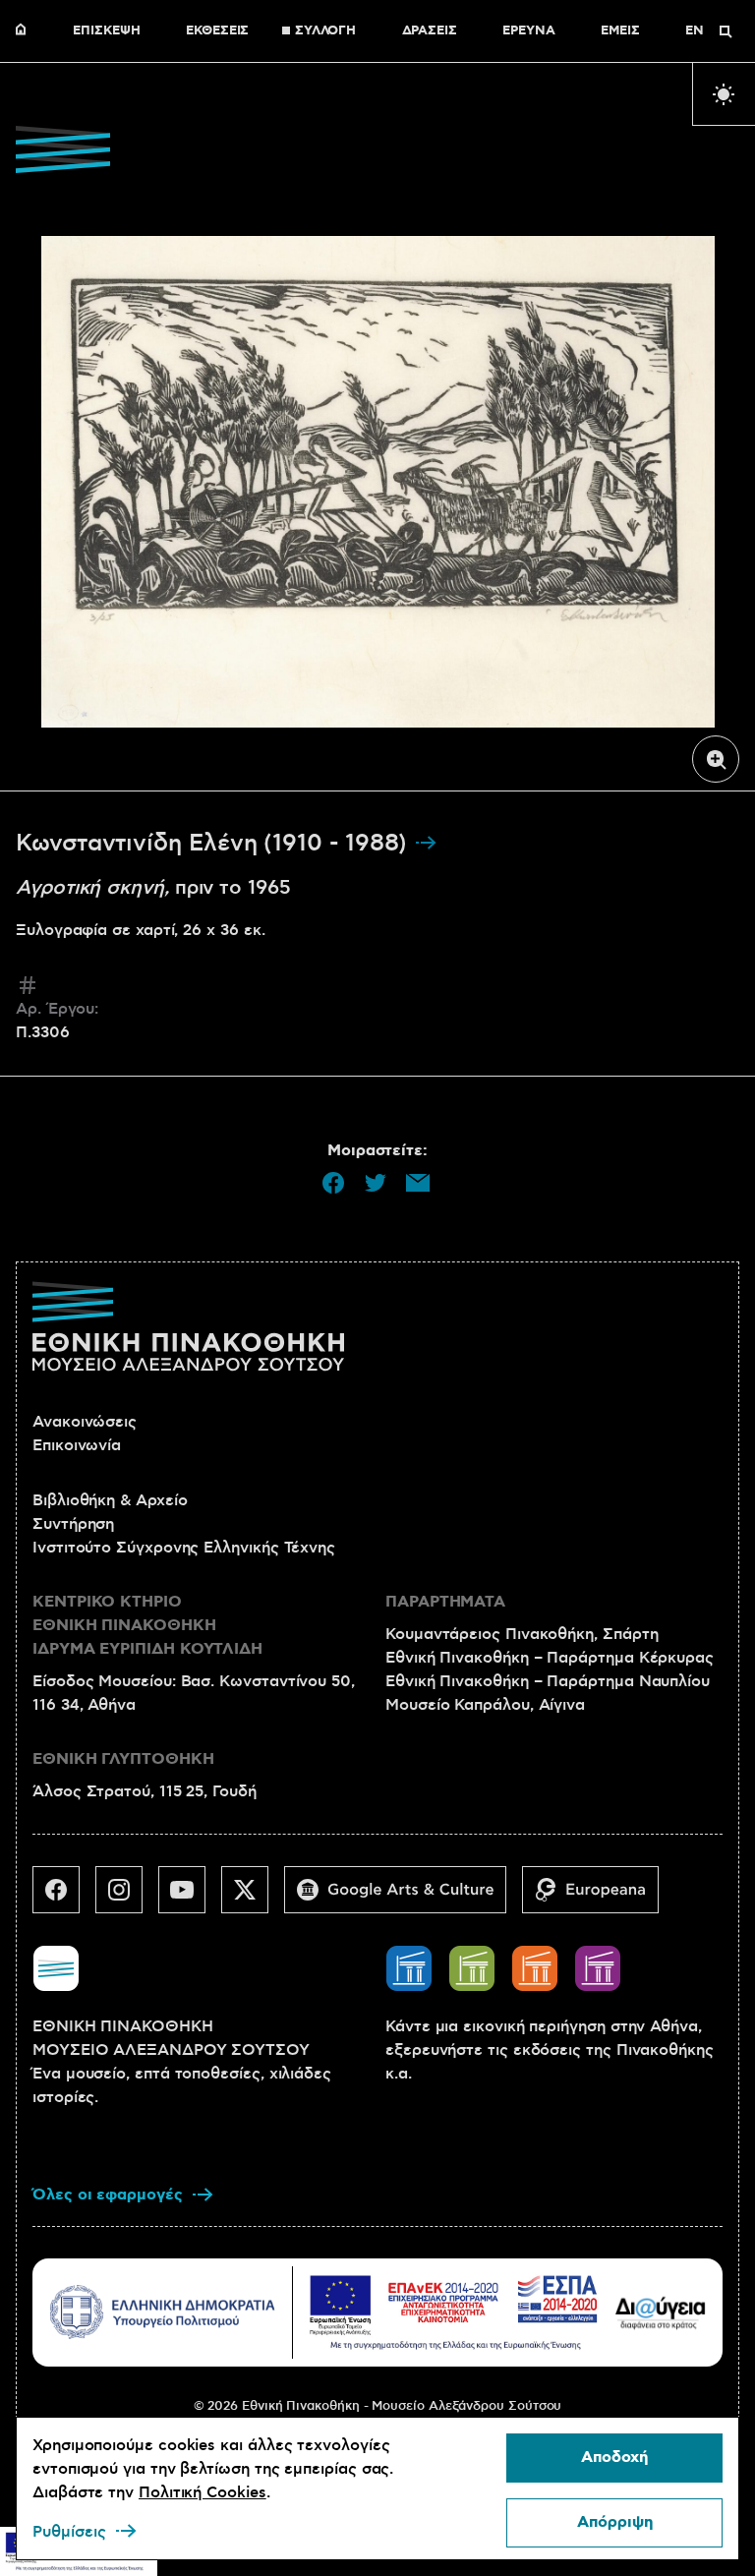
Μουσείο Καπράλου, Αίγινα (485, 1705)
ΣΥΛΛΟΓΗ (325, 31)
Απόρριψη (615, 2522)
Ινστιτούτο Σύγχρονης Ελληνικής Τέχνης (184, 1548)
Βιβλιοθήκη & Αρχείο (110, 1500)
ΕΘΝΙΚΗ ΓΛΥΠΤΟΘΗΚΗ (123, 1759)
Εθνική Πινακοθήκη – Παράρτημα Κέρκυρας (550, 1658)
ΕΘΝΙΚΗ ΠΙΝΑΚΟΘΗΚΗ (26, 31)
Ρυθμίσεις (69, 2532)
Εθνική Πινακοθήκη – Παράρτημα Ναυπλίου (548, 1681)
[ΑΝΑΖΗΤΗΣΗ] (726, 31)
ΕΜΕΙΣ (620, 31)
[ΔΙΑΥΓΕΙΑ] (661, 2312)
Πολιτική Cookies (203, 2492)
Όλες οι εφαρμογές (108, 2195)
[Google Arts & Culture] (403, 1898)
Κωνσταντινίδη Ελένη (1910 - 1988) (215, 844)
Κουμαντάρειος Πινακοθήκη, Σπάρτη (522, 1634)
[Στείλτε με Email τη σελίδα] (418, 1183)
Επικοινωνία (77, 1445)
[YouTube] (190, 1898)
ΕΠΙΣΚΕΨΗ (106, 31)
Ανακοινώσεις (85, 1422)
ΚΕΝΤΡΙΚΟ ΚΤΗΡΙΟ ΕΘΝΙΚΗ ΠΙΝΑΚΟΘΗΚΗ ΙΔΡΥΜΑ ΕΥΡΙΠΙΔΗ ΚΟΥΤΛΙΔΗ (147, 1626)
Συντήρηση (73, 1524)
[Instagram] (127, 1898)
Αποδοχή (614, 2458)
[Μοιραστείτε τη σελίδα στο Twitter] (376, 1183)
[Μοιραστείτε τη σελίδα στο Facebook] (333, 1183)
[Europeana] (598, 1898)
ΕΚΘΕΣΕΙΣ (217, 31)
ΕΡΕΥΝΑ (529, 31)
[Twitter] (253, 1898)
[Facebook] (64, 1898)
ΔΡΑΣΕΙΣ (430, 31)
